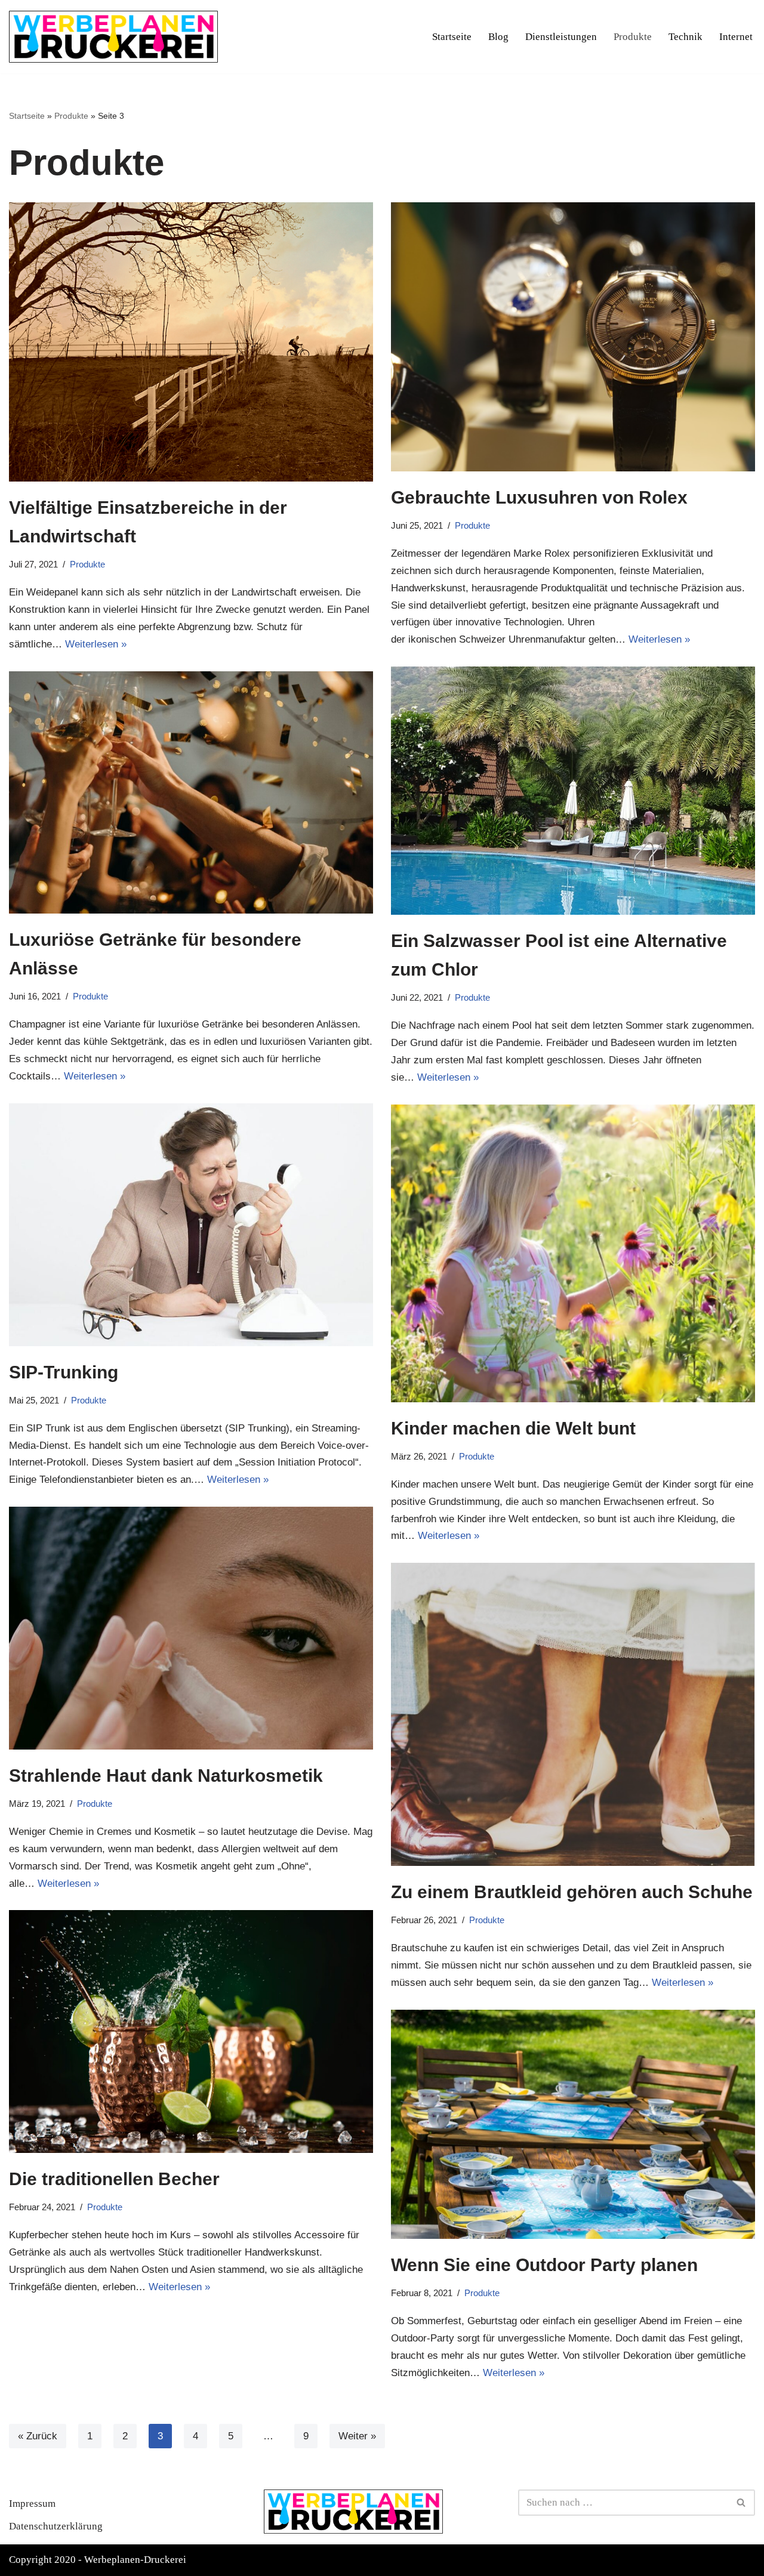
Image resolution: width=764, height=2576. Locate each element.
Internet (736, 37)
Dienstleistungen (561, 37)
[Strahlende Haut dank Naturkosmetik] (191, 1628)
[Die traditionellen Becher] (191, 2032)
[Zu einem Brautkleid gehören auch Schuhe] (573, 1714)
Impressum (32, 2503)
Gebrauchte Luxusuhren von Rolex (539, 497)
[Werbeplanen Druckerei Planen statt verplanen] (113, 37)
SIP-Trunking (66, 1372)
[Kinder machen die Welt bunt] (573, 1253)
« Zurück (38, 2436)
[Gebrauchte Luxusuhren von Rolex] (573, 337)
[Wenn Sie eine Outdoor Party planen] (573, 2125)
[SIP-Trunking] (191, 1225)
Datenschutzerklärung (56, 2526)
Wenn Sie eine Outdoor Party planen (544, 2265)
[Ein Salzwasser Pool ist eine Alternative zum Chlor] (573, 791)
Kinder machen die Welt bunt (513, 1428)
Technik (686, 37)
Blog (498, 37)
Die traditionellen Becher (114, 2179)
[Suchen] (742, 2503)
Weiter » (357, 2436)
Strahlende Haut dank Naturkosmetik (166, 1776)
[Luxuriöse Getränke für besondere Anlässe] (191, 793)
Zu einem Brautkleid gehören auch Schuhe (572, 1892)
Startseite (452, 37)
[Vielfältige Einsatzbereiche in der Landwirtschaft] (191, 342)
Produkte (633, 37)
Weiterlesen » (96, 644)
